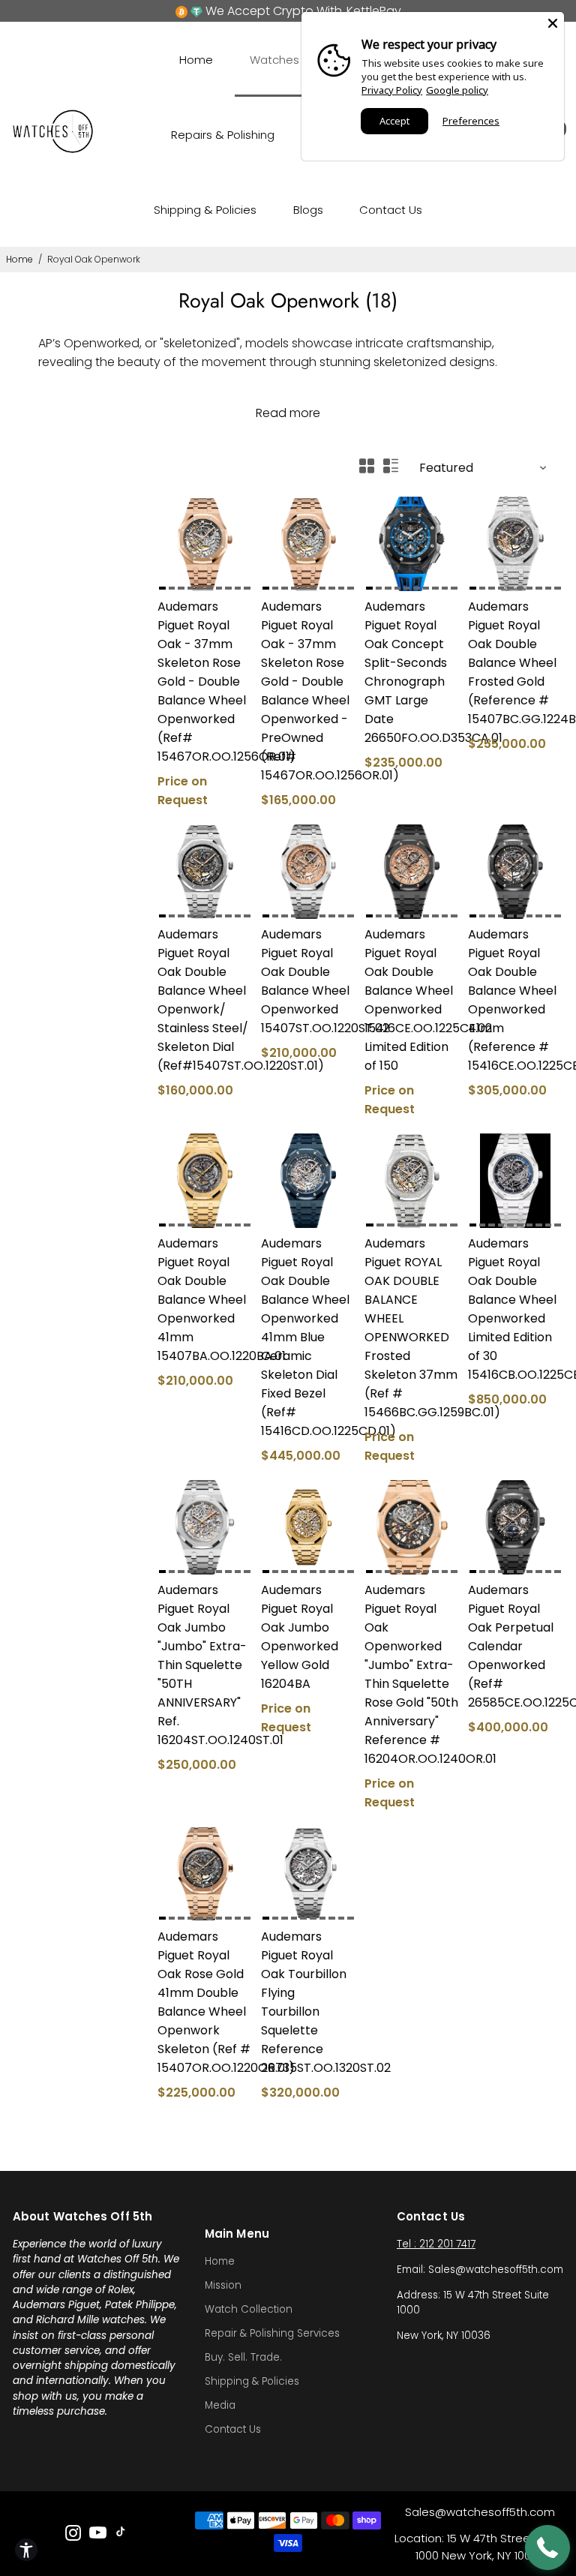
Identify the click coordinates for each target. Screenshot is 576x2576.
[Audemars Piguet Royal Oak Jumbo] (205, 1527)
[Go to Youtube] (98, 2535)
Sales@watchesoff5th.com (480, 2512)
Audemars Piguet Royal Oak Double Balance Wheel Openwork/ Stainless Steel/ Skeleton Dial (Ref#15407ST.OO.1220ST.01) (205, 1000)
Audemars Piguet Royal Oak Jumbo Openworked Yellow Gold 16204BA (300, 1637)
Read (271, 413)
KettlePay (374, 11)
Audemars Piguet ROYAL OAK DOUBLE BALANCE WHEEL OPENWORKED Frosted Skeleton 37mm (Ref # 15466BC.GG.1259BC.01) (412, 1328)
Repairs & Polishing (223, 135)
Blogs (308, 210)
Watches (274, 60)
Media (220, 2405)
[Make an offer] (547, 2547)
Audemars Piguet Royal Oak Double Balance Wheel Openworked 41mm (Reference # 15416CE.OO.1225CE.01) (515, 1000)
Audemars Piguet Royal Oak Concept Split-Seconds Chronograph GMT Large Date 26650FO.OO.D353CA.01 (412, 672)
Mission (223, 2285)
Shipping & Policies (205, 210)
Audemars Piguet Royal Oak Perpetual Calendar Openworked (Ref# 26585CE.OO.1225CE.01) (515, 1646)
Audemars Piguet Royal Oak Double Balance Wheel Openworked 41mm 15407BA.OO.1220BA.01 (205, 1300)
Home (196, 60)
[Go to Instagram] (73, 2535)
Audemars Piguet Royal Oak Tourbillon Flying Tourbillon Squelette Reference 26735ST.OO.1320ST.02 (308, 2002)
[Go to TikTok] (121, 2535)
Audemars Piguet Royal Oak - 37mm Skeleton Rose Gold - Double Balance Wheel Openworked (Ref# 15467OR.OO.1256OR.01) (205, 682)
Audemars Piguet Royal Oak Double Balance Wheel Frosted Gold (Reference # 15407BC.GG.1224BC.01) (515, 663)
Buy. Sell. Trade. (243, 2357)
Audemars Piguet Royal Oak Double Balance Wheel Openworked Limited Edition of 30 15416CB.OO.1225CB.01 (515, 1309)
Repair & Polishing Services (272, 2333)
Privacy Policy (392, 90)
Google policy (457, 90)
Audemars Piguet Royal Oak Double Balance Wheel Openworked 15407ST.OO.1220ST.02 (308, 981)
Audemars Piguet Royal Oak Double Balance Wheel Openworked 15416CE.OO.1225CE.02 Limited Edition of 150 (412, 1000)
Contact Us (391, 210)
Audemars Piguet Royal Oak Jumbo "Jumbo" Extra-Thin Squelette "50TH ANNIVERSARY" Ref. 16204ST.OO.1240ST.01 (205, 1665)
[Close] (553, 23)
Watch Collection (249, 2309)
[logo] (53, 150)
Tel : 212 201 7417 (436, 2244)
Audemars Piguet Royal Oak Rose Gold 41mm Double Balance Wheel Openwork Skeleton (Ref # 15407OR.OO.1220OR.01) (205, 2002)
